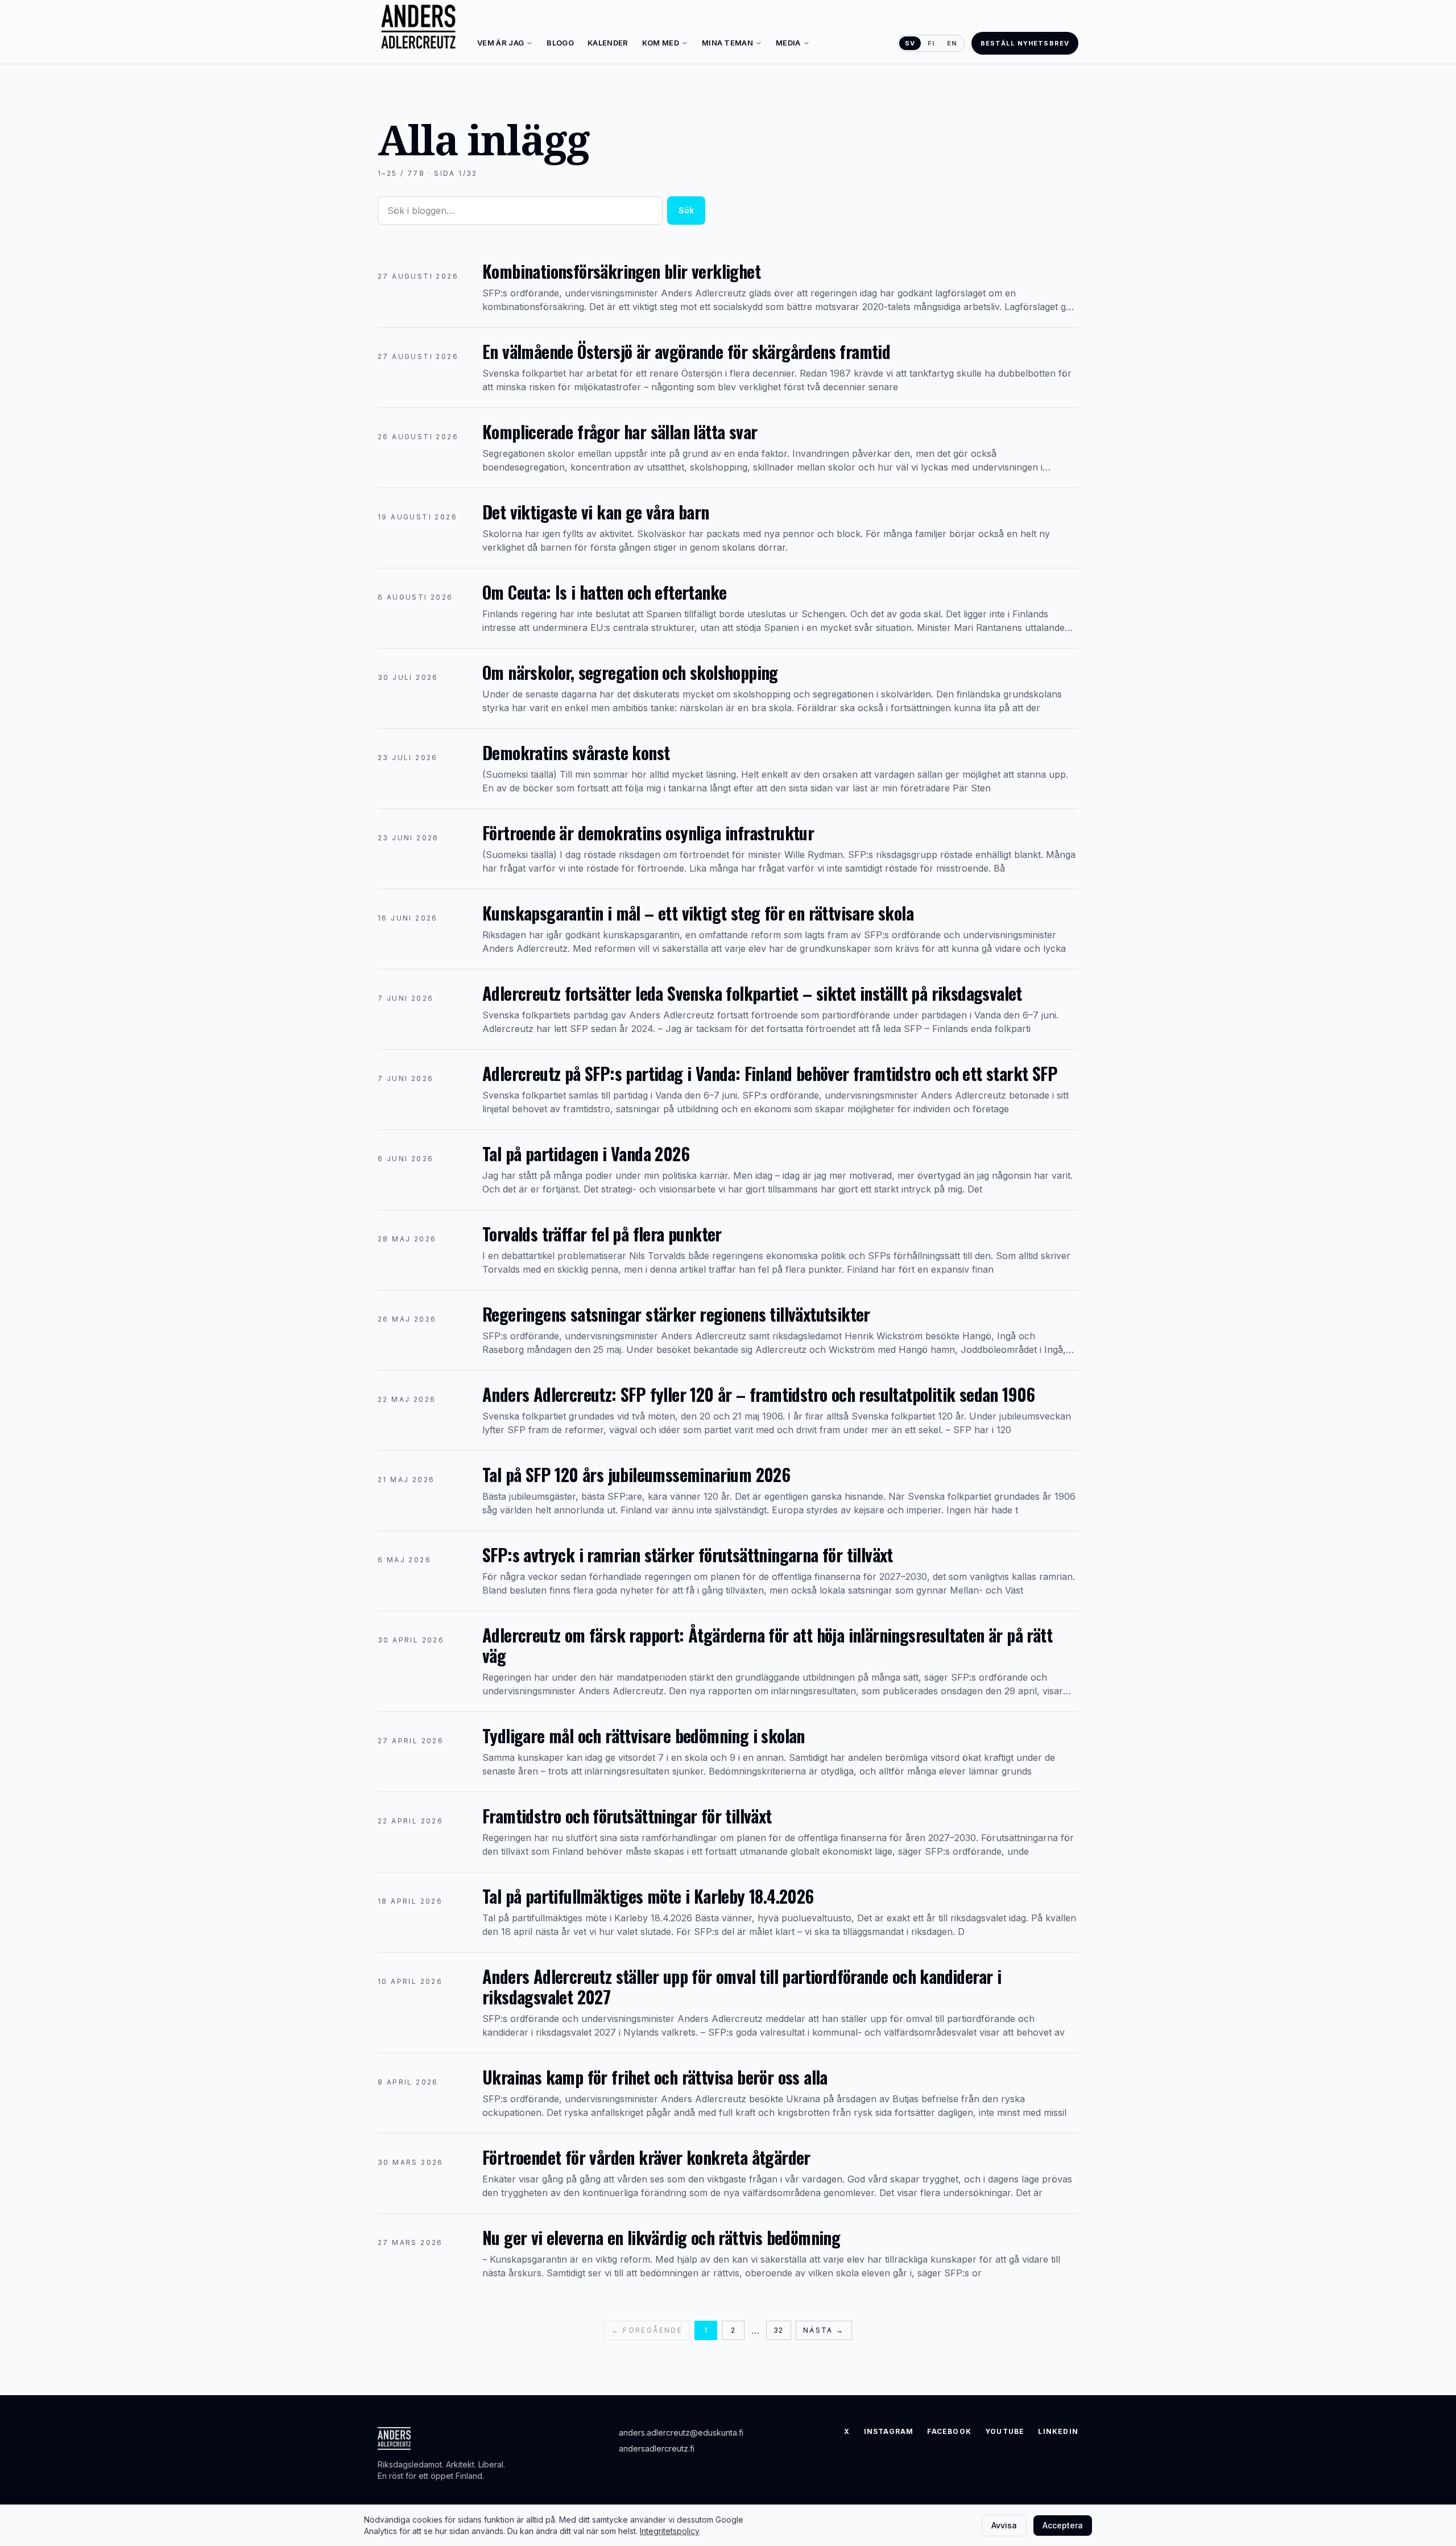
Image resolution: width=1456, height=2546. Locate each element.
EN (952, 43)
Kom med (661, 43)
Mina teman (727, 43)
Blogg (560, 43)
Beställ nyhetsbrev (1025, 43)
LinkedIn (1058, 2431)
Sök (686, 210)
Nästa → (824, 2330)
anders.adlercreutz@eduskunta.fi (681, 2432)
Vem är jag (500, 43)
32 (778, 2330)
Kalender (608, 43)
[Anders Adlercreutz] (418, 27)
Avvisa (1004, 2525)
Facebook (949, 2431)
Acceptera (1063, 2525)
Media (788, 43)
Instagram (889, 2431)
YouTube (1005, 2431)
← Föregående (647, 2330)
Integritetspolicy (670, 2531)
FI (931, 43)
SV (910, 43)
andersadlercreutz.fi (657, 2448)
